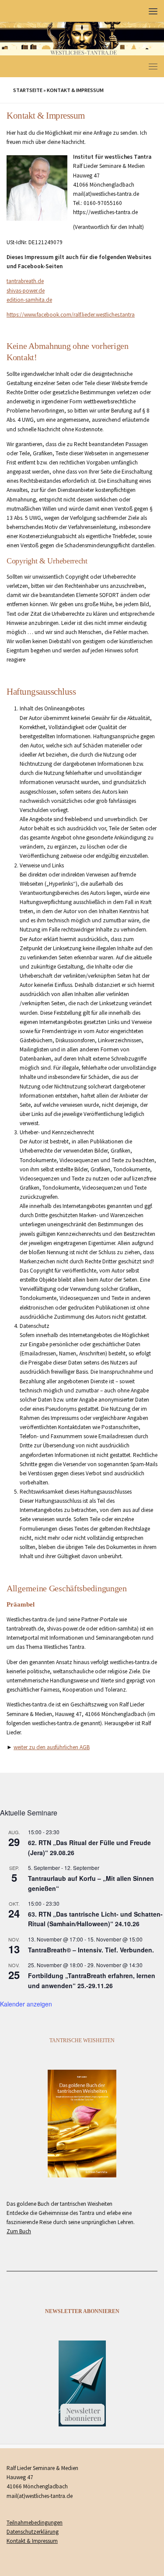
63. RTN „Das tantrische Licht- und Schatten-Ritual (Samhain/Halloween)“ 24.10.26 (95, 1919)
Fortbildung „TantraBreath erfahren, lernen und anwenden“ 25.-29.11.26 (92, 1981)
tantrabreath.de (25, 281)
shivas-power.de (26, 291)
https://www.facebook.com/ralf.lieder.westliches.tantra (71, 315)
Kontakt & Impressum (32, 2541)
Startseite (28, 90)
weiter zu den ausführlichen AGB (52, 1747)
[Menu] (153, 11)
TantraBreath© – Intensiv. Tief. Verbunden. (91, 1950)
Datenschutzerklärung (33, 2532)
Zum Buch (19, 2231)
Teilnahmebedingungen (35, 2523)
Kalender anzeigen (26, 2004)
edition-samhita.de (29, 300)
